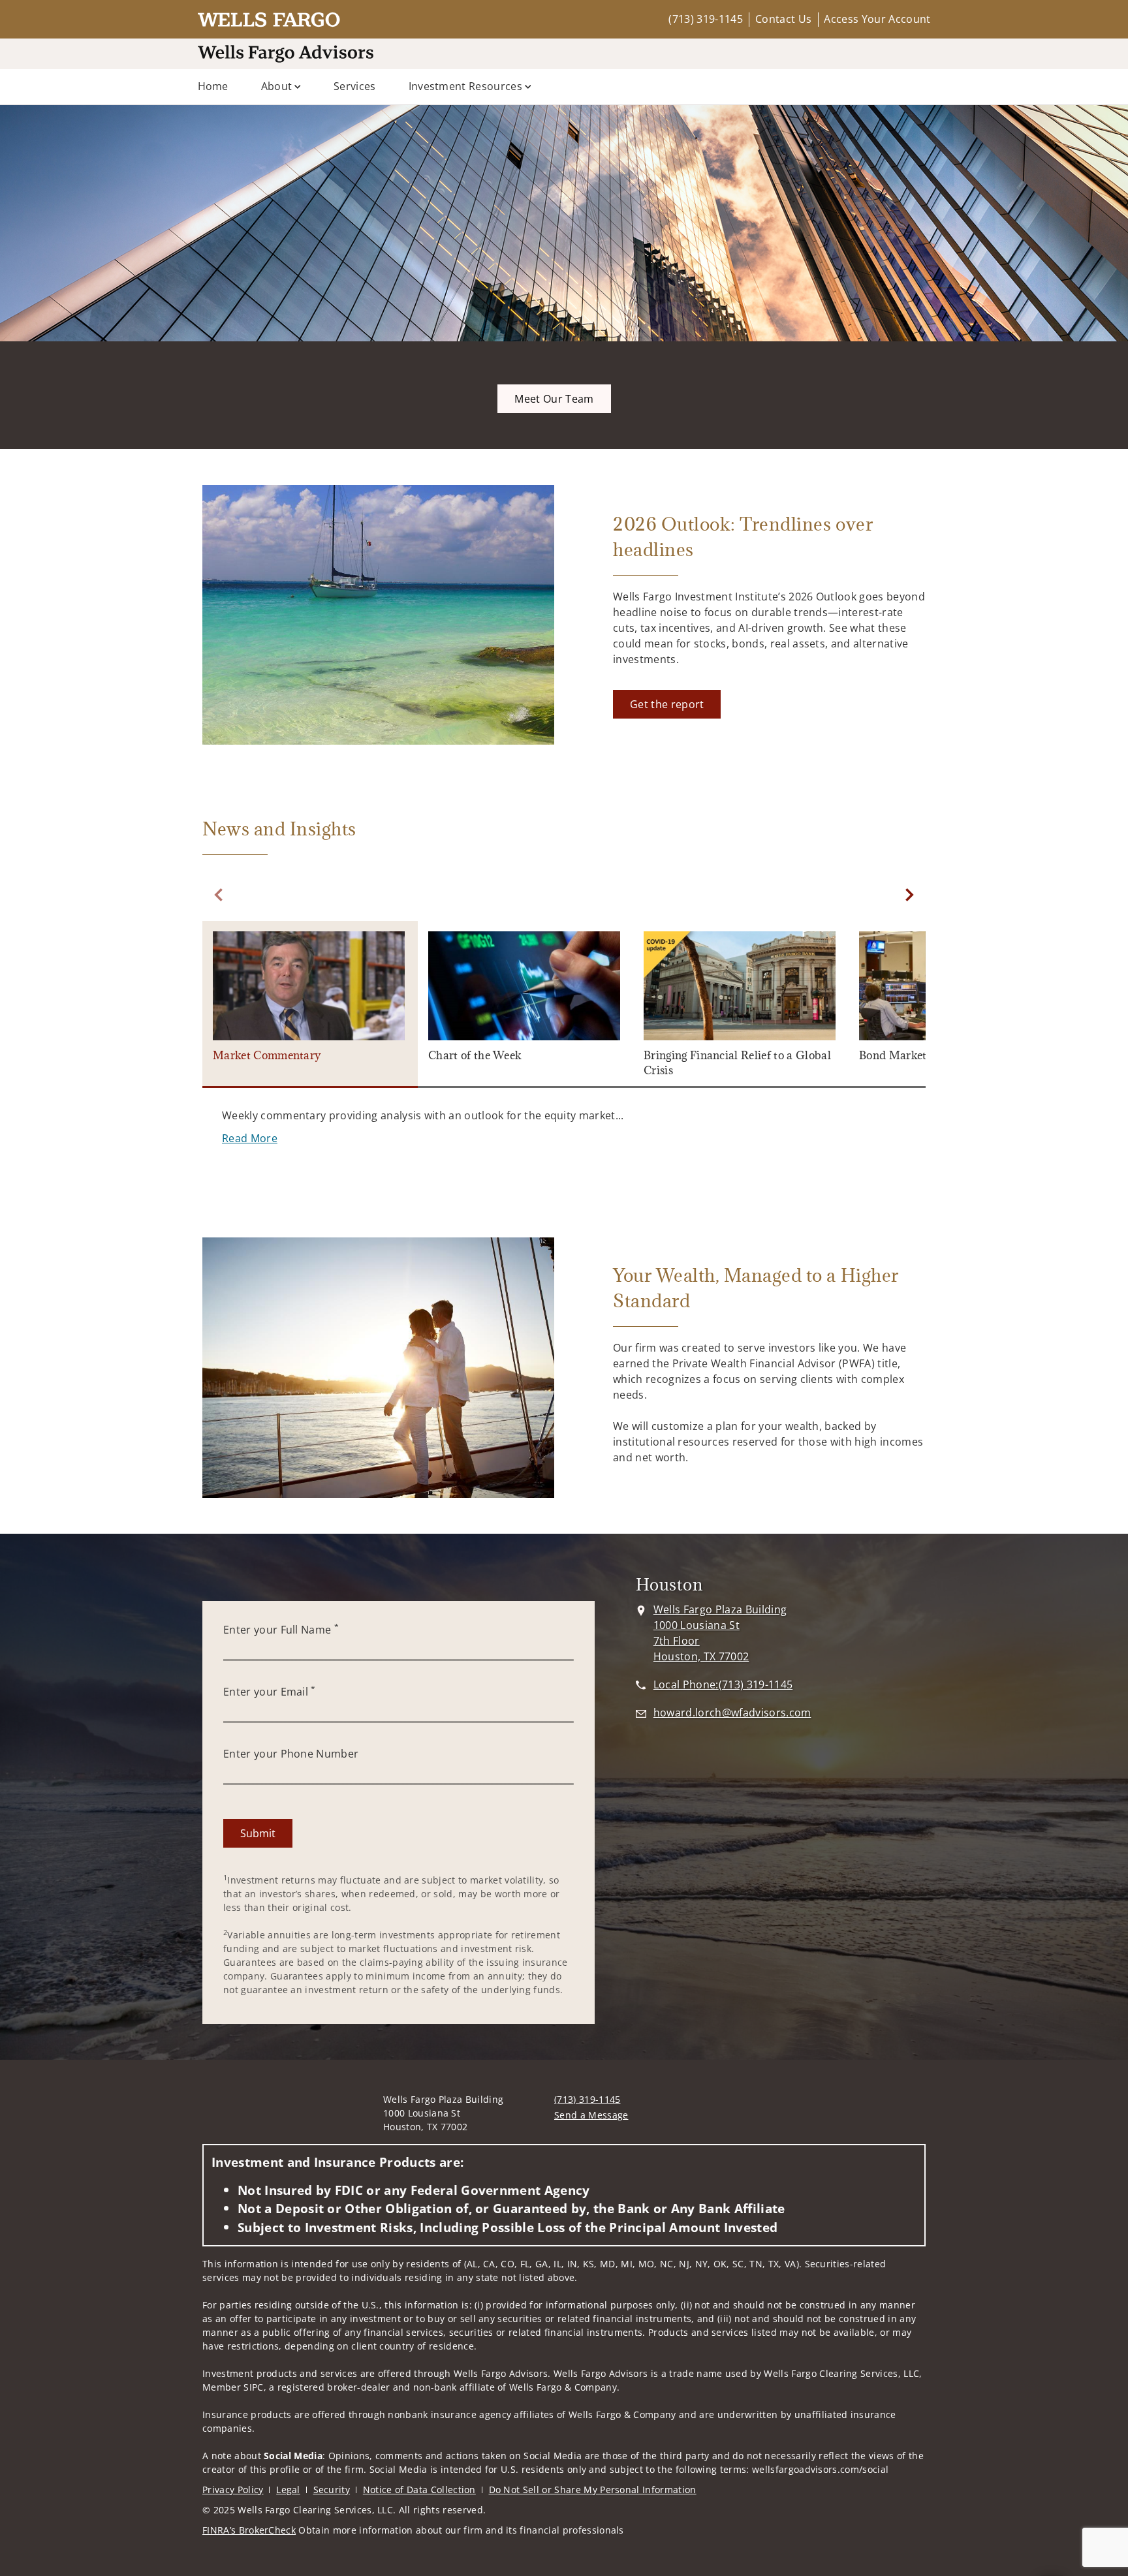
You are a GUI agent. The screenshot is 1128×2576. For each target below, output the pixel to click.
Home (213, 86)
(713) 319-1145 (705, 19)
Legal (288, 2490)
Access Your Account (877, 19)
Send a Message (591, 2115)
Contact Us (783, 19)
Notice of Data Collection (419, 2490)
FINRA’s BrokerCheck (249, 2530)
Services (355, 86)
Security (332, 2490)
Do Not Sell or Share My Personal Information (593, 2490)
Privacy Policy (233, 2490)
